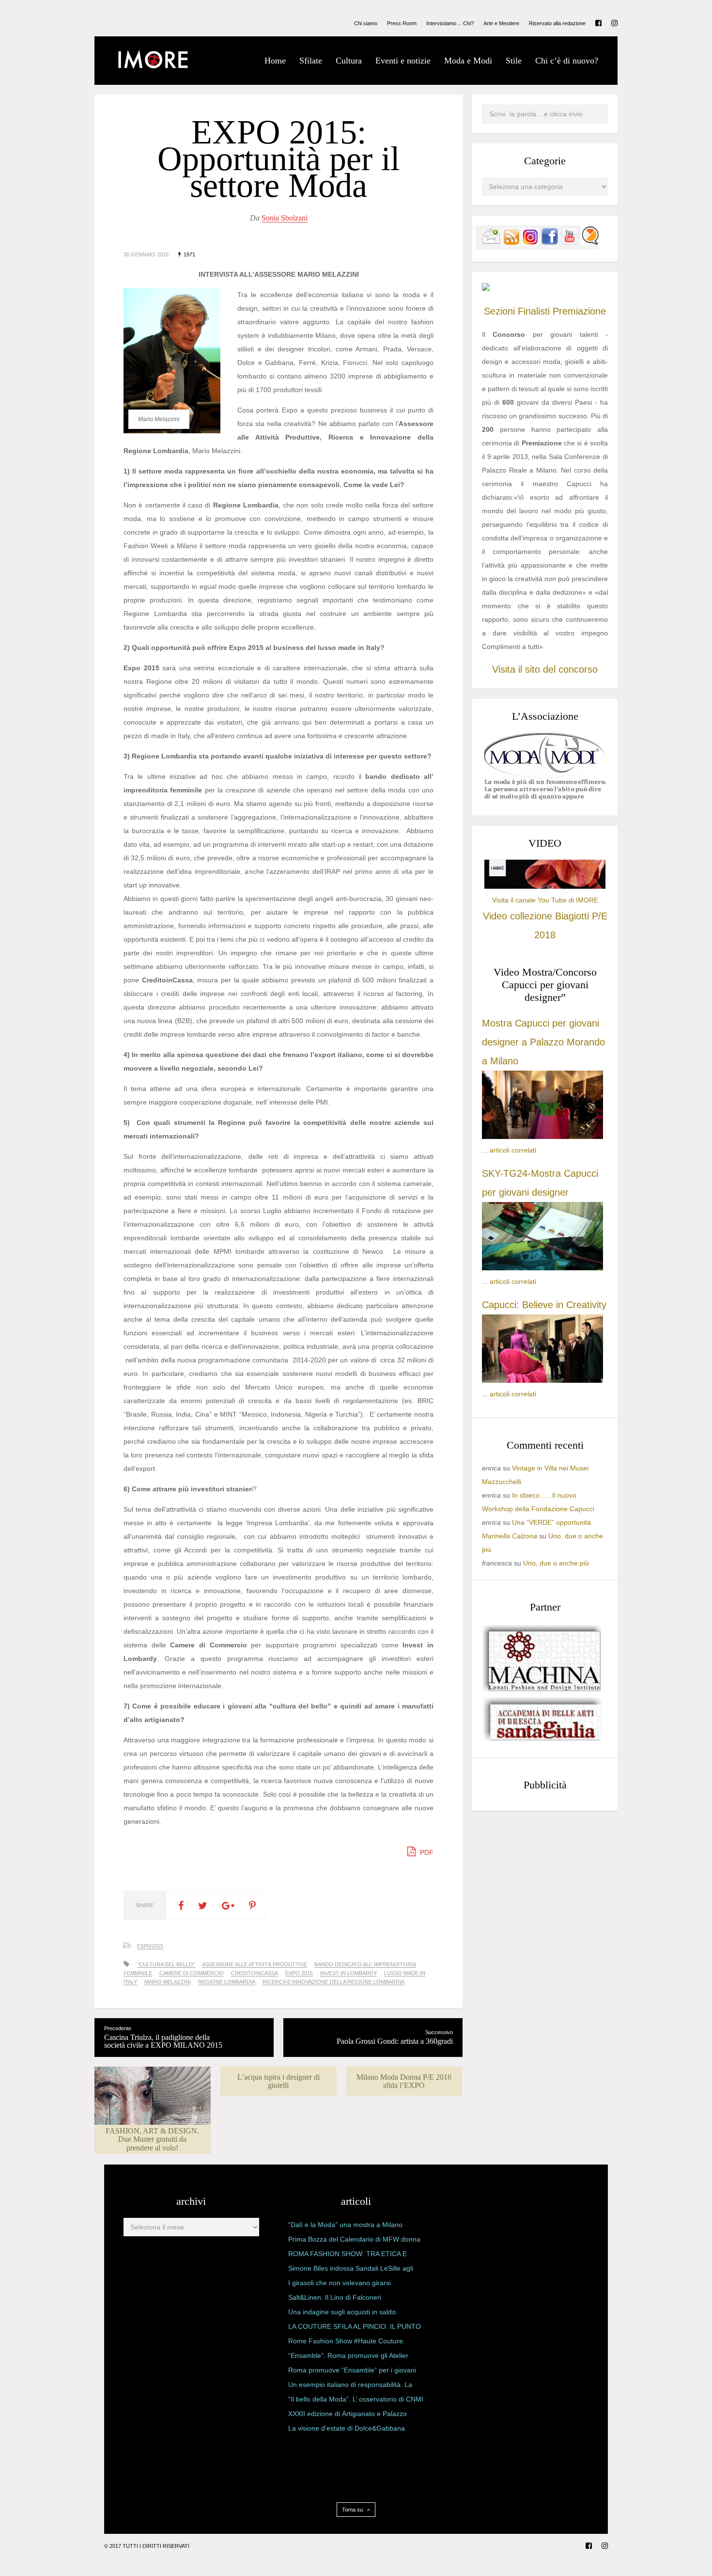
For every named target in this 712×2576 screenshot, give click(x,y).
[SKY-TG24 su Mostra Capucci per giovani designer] (542, 1268)
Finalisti (534, 311)
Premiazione (579, 311)
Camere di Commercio (192, 1973)
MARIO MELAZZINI (168, 1982)
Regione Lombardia (227, 1982)
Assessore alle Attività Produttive (255, 1964)
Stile (514, 61)
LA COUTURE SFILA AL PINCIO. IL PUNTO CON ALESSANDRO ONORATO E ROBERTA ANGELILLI (355, 2328)
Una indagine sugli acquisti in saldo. (343, 2312)
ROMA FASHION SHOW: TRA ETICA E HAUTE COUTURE (348, 2256)
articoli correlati (513, 1150)
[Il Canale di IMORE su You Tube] (570, 243)
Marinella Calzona (510, 1536)
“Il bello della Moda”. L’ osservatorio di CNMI (356, 2399)
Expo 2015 (299, 1973)
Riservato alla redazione (557, 24)
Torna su (353, 2510)
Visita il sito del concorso (545, 669)
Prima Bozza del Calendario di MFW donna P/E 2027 (354, 2241)
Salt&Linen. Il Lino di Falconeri (335, 2297)
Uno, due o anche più (556, 1563)
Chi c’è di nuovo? (567, 61)
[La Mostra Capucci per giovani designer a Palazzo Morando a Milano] (542, 1137)
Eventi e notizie (403, 61)
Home (275, 61)
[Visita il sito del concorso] (486, 288)
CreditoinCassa (255, 1973)
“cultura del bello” (166, 1964)
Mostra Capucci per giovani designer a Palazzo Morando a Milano (543, 1042)
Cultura (349, 61)
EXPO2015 (150, 1946)
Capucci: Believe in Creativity (544, 1305)
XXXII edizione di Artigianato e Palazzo (348, 2414)
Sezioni (499, 311)
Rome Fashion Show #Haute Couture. (347, 2341)
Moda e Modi (468, 61)
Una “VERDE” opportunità (551, 1522)
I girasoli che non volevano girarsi (340, 2283)
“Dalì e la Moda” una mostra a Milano (345, 2225)
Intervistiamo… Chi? (450, 24)
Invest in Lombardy (348, 1973)
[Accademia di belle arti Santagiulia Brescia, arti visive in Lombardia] (542, 1741)
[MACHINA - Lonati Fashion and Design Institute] (542, 1689)
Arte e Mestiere (501, 24)
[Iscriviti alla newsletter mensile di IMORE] (491, 243)
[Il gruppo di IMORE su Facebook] (550, 243)
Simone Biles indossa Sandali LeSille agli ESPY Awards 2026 (351, 2270)
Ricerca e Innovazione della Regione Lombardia (333, 1982)
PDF (426, 1852)
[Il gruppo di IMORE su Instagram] (530, 243)
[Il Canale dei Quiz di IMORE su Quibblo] (590, 243)
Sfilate (311, 61)
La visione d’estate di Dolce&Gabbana (347, 2428)
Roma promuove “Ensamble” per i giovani (352, 2370)
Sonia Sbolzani (285, 218)
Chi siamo (366, 24)
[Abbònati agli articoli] (511, 243)
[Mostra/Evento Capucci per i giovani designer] (542, 1380)
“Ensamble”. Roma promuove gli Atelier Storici (348, 2357)
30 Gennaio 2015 (146, 254)
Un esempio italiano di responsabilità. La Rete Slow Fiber (350, 2386)
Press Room (402, 24)
